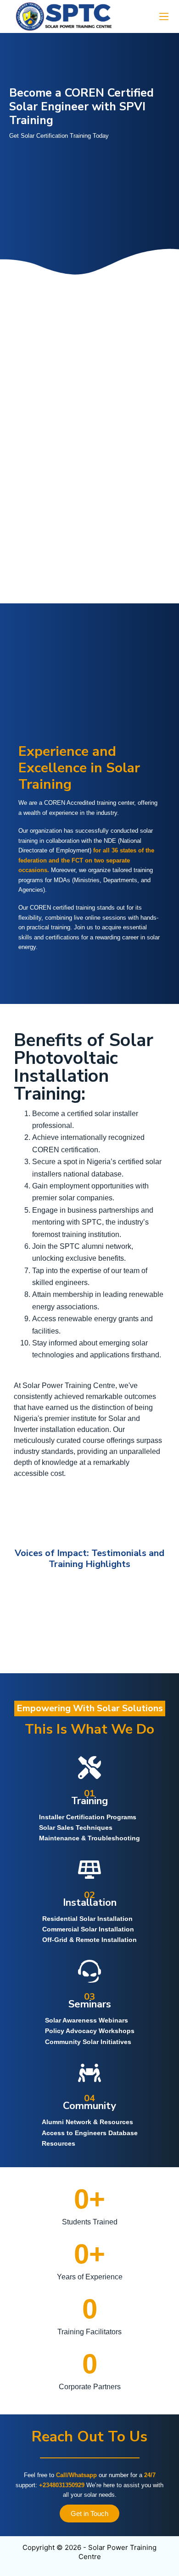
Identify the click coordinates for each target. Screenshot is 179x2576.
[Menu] (164, 16)
